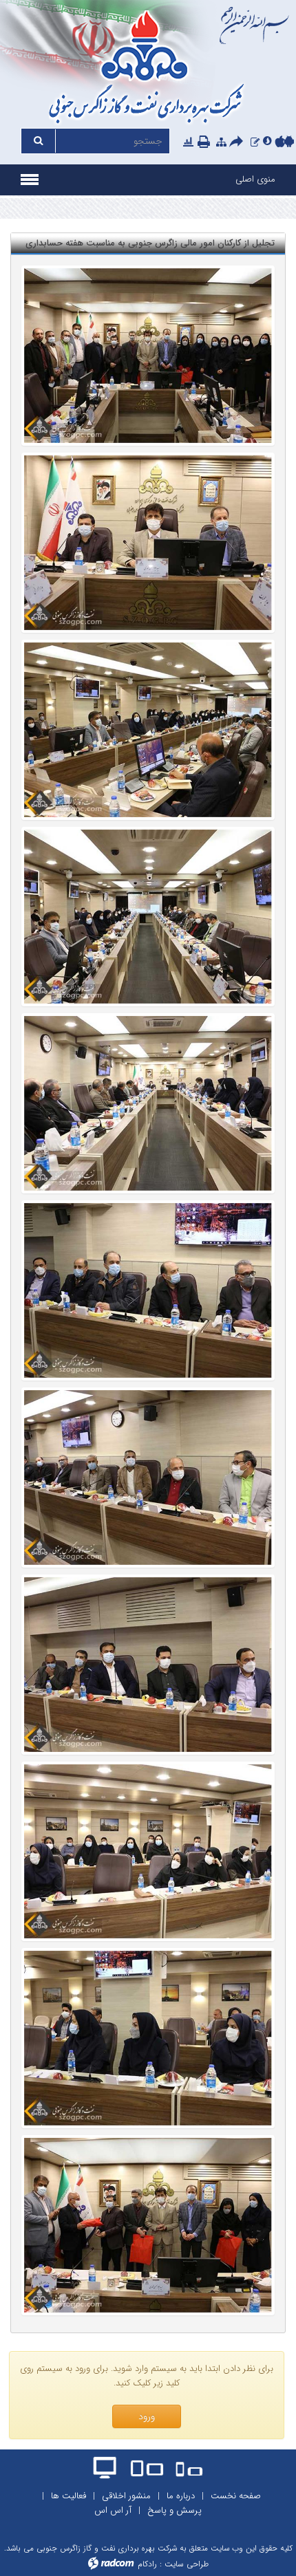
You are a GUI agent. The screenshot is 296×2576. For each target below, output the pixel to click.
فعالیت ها (68, 2496)
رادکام (147, 2564)
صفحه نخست (236, 2496)
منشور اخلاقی (126, 2496)
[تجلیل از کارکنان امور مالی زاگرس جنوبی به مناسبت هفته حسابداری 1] (148, 730)
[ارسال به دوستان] (238, 142)
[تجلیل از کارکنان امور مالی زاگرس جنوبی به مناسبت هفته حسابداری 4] (148, 2225)
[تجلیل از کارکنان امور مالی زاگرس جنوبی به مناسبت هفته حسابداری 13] (148, 2038)
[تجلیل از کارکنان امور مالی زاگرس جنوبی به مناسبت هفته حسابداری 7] (148, 1103)
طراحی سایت (187, 2564)
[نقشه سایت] (221, 142)
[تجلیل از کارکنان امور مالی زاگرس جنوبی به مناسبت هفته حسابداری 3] (148, 1852)
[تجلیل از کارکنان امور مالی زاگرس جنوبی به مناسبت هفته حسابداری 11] (148, 1290)
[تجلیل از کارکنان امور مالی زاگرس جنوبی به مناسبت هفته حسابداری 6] (148, 917)
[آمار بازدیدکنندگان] (188, 142)
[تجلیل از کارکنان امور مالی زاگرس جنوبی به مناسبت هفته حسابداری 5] (148, 356)
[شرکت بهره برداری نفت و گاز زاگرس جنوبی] (148, 69)
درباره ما (181, 2496)
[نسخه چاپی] (205, 142)
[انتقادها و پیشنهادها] (255, 142)
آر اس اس (113, 2510)
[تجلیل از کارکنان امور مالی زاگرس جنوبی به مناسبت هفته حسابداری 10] (148, 1478)
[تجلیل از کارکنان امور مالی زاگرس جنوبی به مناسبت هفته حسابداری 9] (148, 543)
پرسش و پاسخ (175, 2510)
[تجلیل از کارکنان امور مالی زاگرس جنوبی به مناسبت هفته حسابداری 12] (148, 1665)
